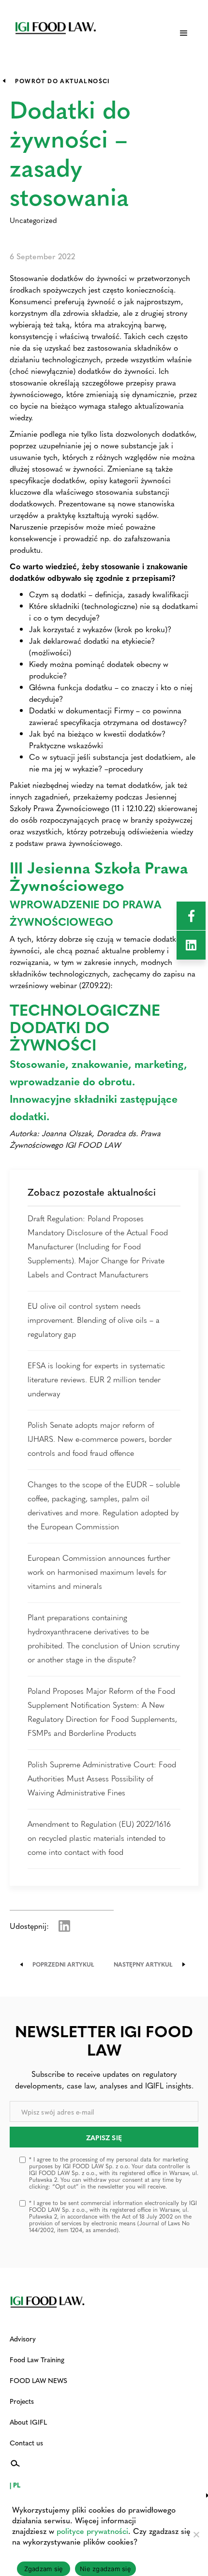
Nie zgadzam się (105, 2569)
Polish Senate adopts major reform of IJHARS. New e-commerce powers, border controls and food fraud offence (100, 1439)
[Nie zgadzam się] (196, 2534)
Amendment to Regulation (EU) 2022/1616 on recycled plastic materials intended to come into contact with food (99, 1838)
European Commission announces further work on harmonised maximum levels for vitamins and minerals (99, 1572)
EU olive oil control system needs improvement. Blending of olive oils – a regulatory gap (94, 1320)
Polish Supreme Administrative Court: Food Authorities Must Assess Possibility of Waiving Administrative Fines (102, 1778)
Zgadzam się (44, 2569)
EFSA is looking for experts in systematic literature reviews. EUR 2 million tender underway (96, 1379)
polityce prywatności (92, 2531)
